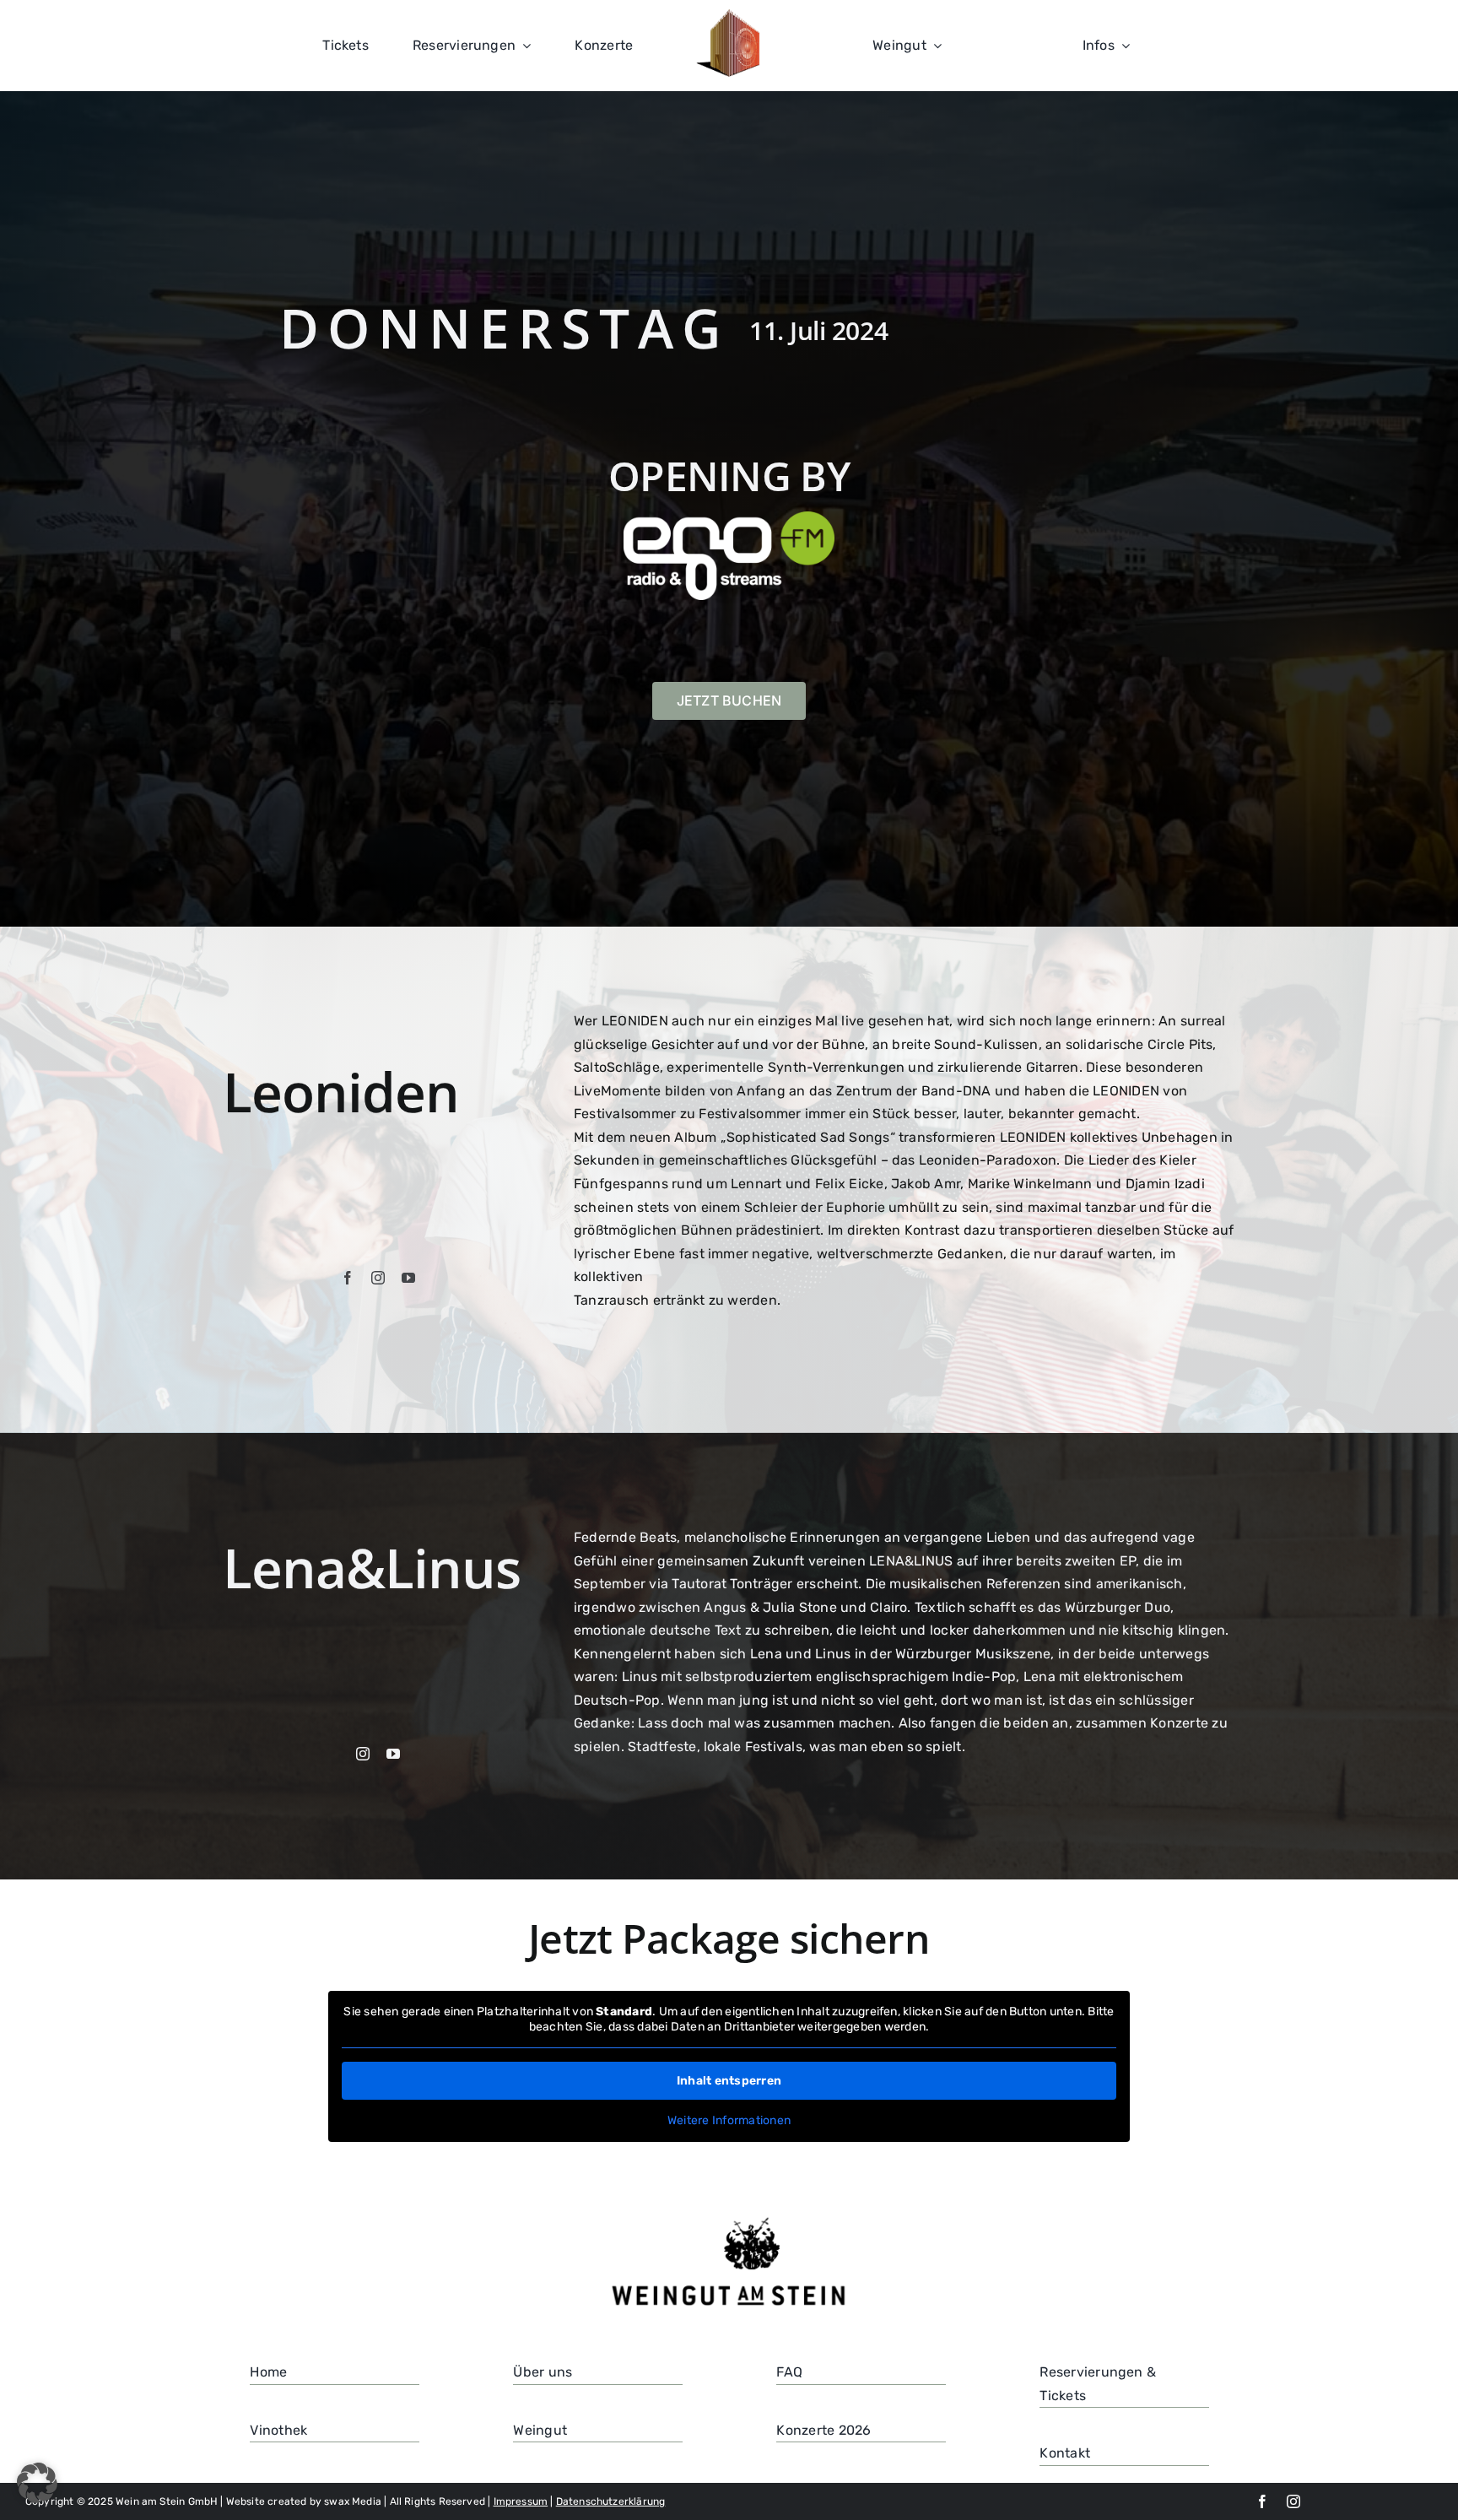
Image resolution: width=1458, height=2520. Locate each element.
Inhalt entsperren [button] (729, 2081)
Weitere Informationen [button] (729, 2120)
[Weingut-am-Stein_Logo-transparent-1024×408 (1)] (729, 2219)
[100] (730, 16)
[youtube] (408, 1278)
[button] (37, 2483)
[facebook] (348, 1278)
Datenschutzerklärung (611, 2501)
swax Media (353, 2501)
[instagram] (378, 1278)
